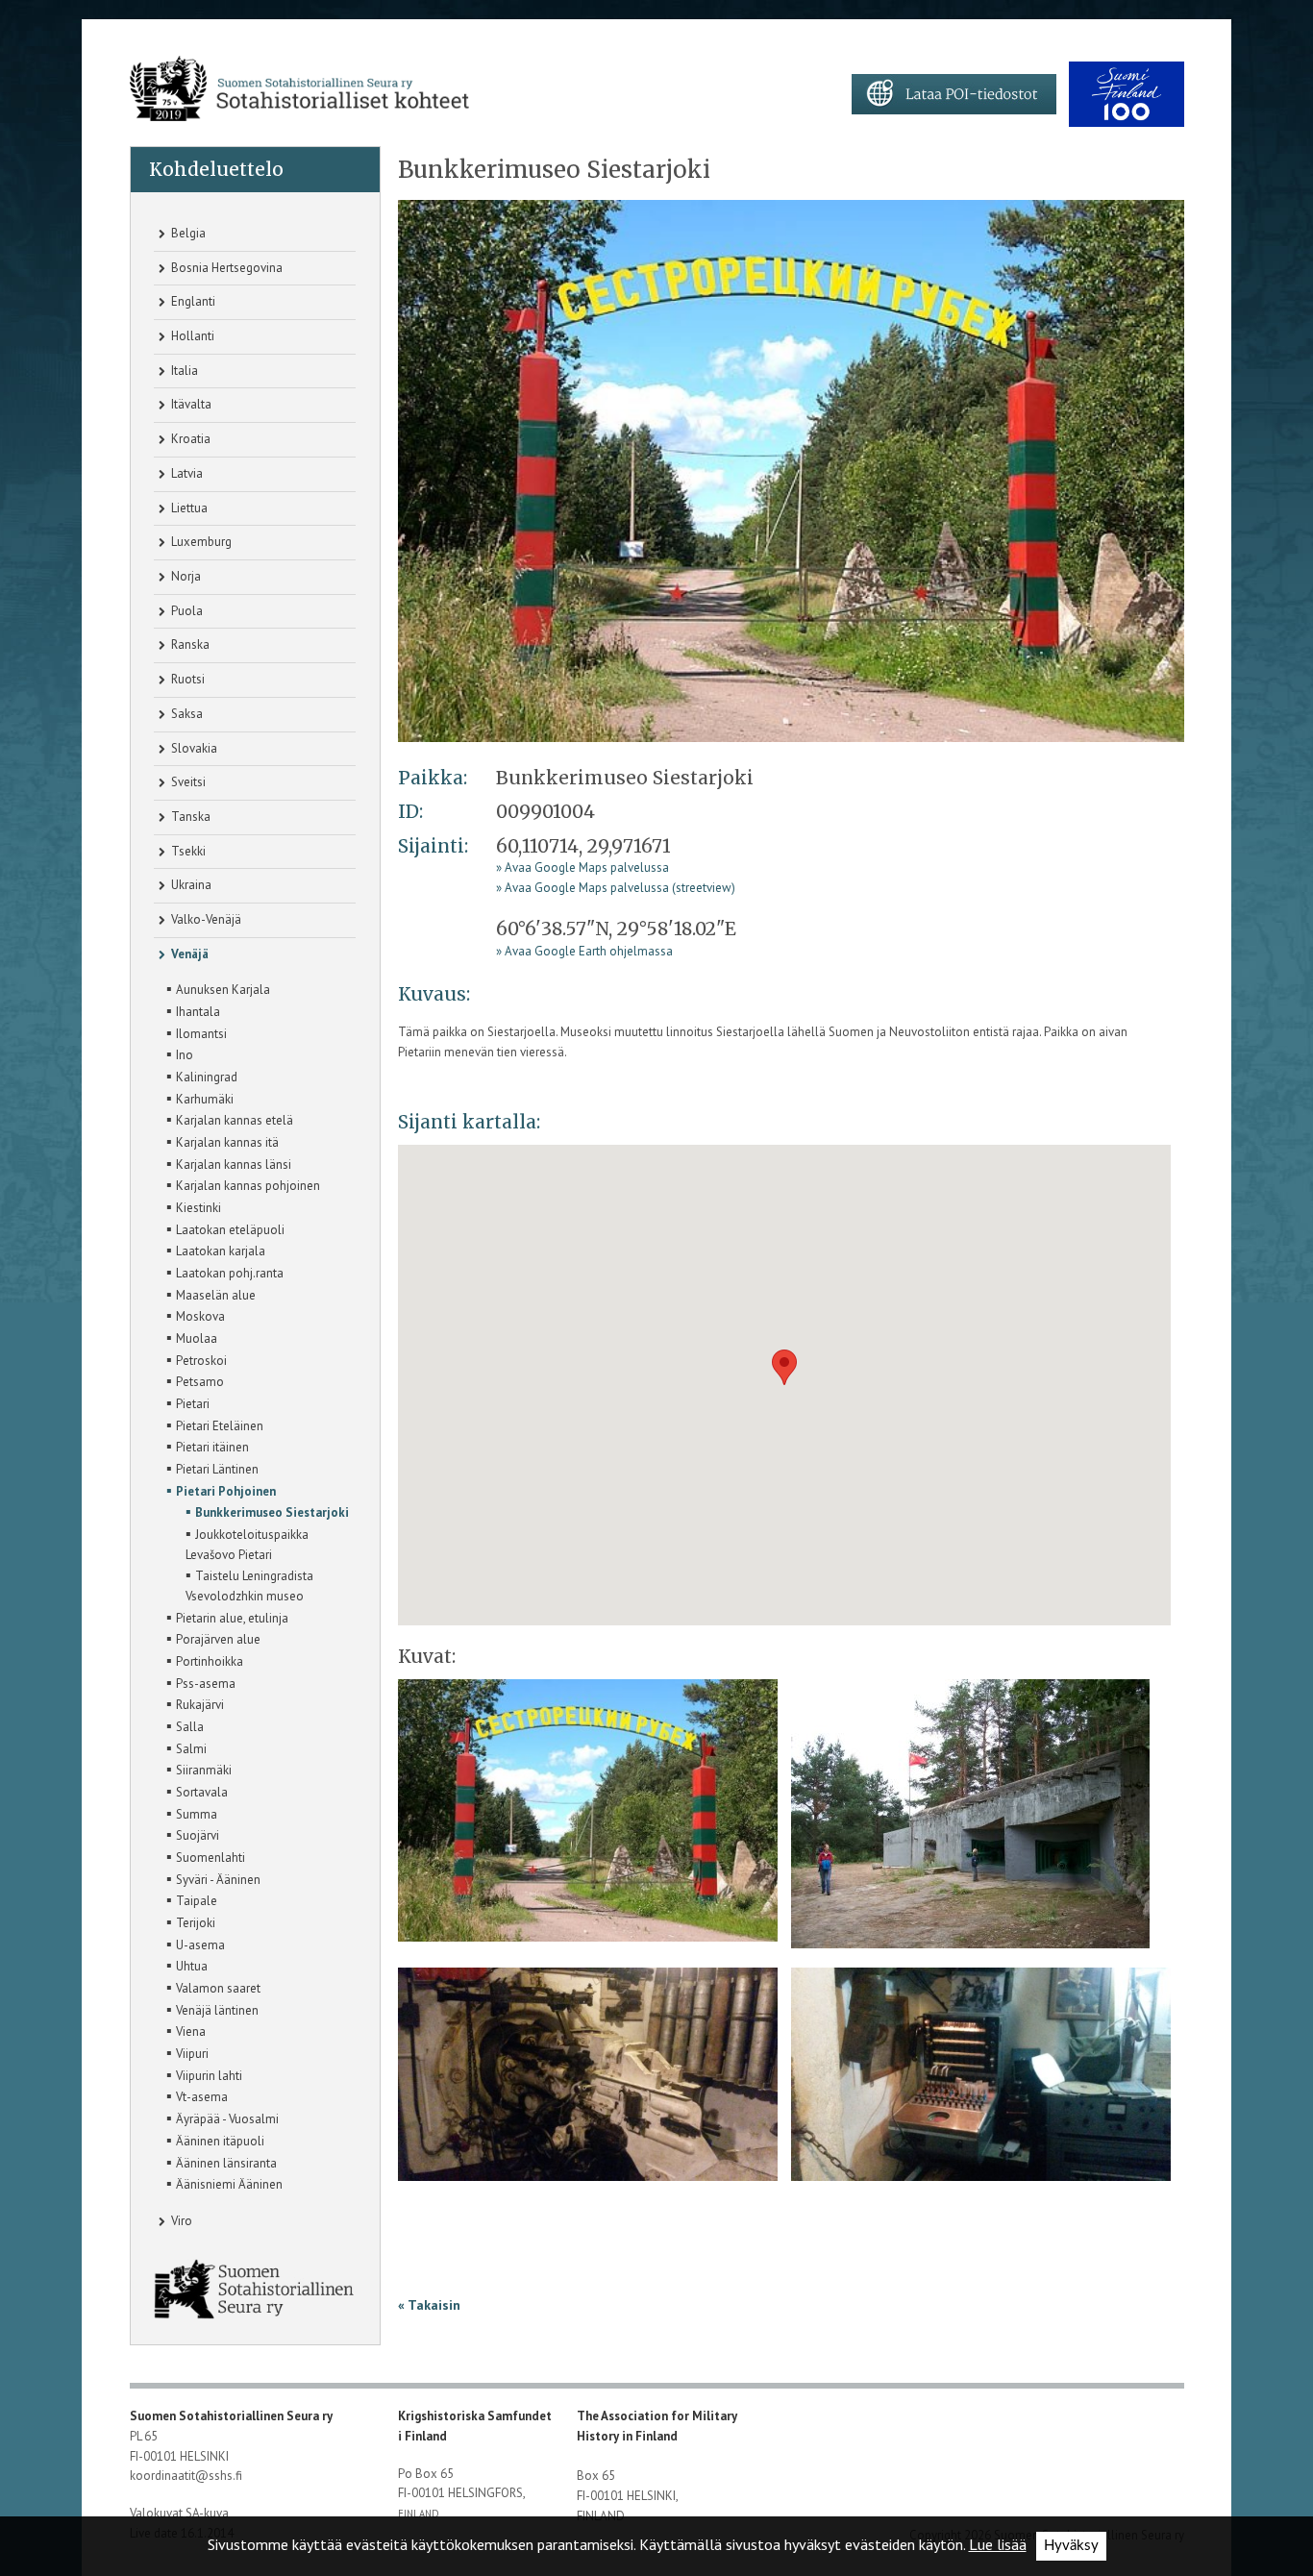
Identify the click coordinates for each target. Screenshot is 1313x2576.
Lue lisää (998, 2544)
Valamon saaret (213, 1987)
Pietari (188, 1402)
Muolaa (192, 1337)
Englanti (192, 301)
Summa (192, 1813)
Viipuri (187, 2052)
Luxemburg (200, 542)
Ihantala (193, 1010)
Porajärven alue (213, 1638)
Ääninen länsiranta (222, 2162)
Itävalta (190, 404)
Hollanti (191, 336)
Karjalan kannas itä (223, 1141)
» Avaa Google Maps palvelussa (582, 867)
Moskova (196, 1315)
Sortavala (197, 1791)
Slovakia (193, 748)
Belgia (187, 233)
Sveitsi (187, 782)
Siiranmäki (199, 1769)
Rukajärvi (195, 1703)
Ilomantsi (197, 1032)
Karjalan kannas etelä (230, 1119)
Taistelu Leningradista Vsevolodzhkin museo (249, 1585)
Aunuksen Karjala (218, 988)
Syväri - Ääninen (213, 1878)
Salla (185, 1725)
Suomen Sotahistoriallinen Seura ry (233, 2416)
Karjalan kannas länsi (229, 1163)
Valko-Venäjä (205, 919)
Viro (180, 2221)
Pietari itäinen (208, 1446)
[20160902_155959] (588, 2081)
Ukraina (190, 885)
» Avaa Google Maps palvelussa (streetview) (616, 888)
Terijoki (191, 1921)
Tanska (189, 817)
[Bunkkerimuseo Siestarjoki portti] (791, 470)
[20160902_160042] (981, 2081)
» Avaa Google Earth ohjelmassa (584, 951)
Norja (185, 576)
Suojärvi (193, 1834)
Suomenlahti (206, 1856)
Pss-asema (201, 1682)
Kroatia (189, 439)
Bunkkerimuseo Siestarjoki (267, 1511)
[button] (784, 1367)
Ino (180, 1053)
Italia (183, 371)
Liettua (188, 508)
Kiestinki (194, 1206)
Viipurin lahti (204, 2074)
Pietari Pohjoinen (221, 1490)
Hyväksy (1071, 2546)
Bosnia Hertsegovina (225, 268)
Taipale (192, 1899)
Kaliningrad (202, 1076)
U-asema (196, 1944)
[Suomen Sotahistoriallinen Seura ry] (299, 89)
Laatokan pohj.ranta (225, 1272)
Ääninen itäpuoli (215, 2140)
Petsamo (195, 1380)
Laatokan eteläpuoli (225, 1228)
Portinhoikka (205, 1660)
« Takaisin (429, 2305)
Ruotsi (186, 679)
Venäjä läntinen (212, 2009)
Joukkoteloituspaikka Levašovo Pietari (247, 1543)
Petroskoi (197, 1359)
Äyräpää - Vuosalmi (223, 2118)
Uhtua (187, 1965)
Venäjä (188, 954)
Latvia (186, 473)
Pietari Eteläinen (215, 1424)
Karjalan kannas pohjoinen (243, 1184)
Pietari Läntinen (212, 1468)
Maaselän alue (211, 1294)
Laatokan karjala (216, 1250)
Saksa (186, 714)
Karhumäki (200, 1098)
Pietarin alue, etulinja (227, 1617)
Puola (186, 611)
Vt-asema (197, 2095)
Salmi (186, 1747)
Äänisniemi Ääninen (224, 2183)
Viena (186, 2030)
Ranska (189, 644)
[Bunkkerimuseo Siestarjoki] (970, 1820)
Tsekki (187, 851)
